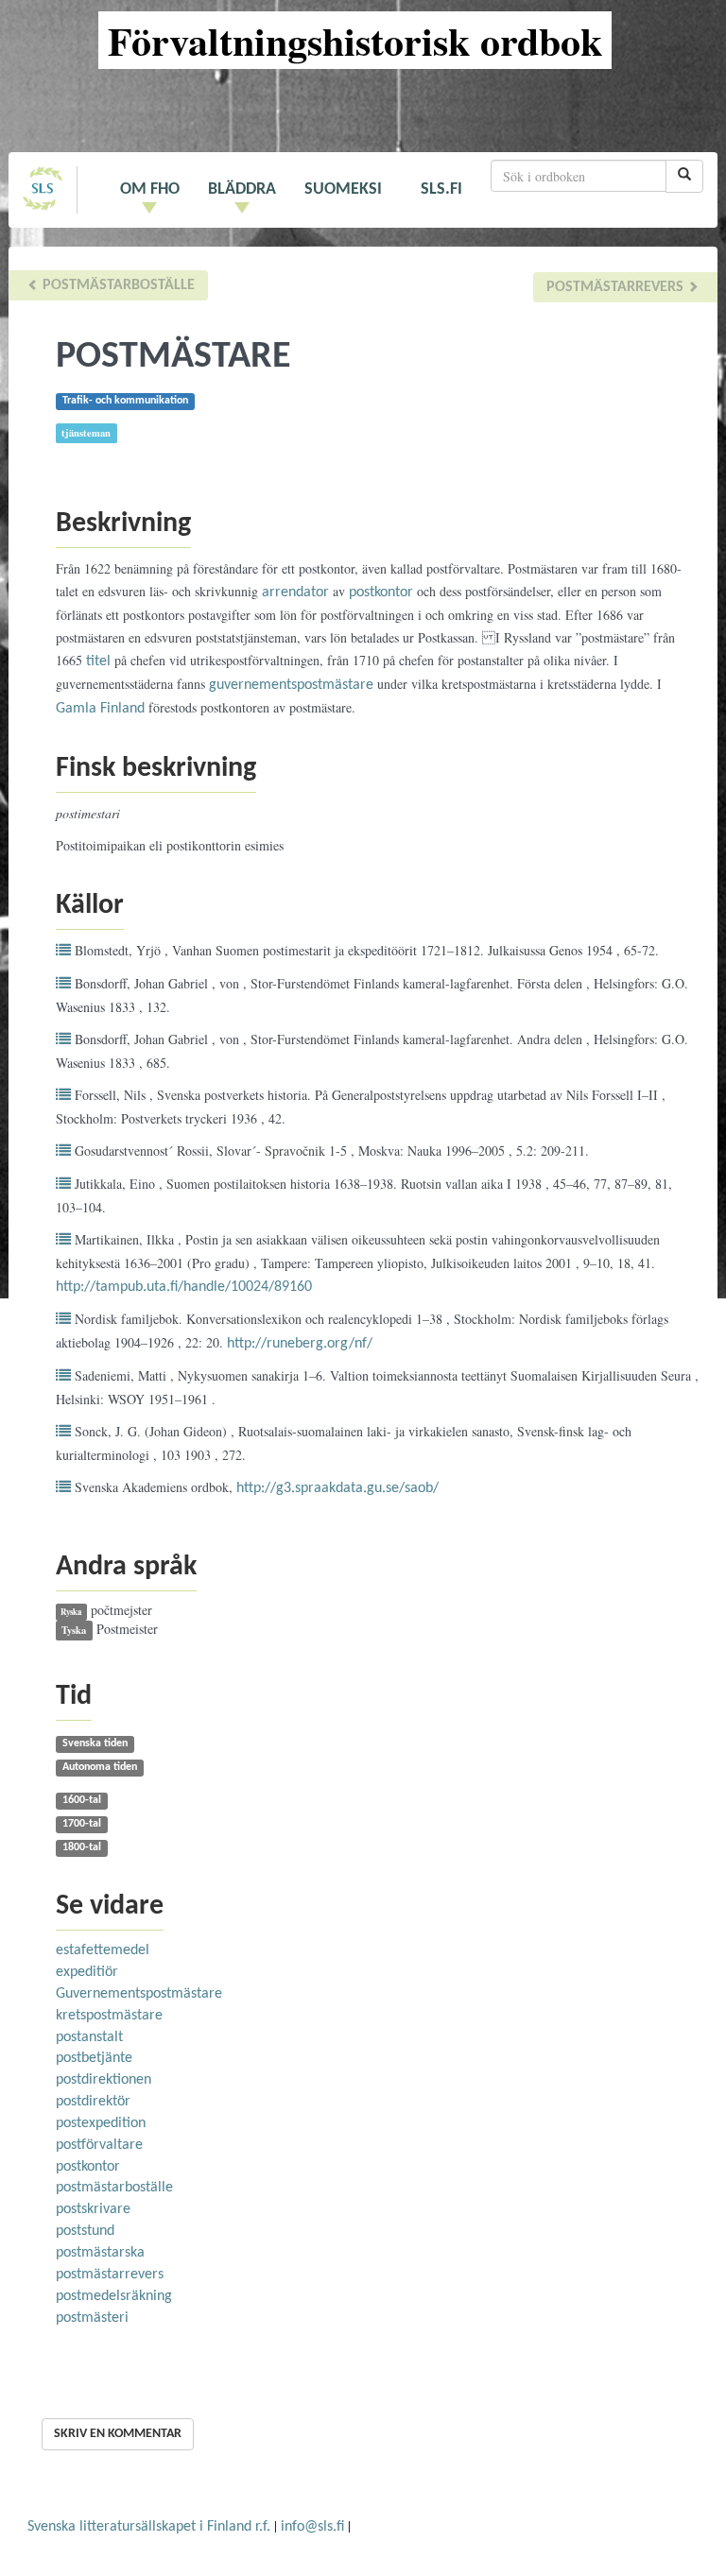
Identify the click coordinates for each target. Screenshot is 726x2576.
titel (98, 661)
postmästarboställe (117, 285)
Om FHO (150, 189)
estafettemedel (103, 1950)
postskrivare (93, 2209)
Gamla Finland (100, 709)
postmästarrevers (617, 287)
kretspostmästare (109, 2016)
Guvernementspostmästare (139, 1994)
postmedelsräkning (114, 2296)
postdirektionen (104, 2080)
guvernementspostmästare (291, 685)
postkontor (381, 592)
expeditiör (87, 1972)
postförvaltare (99, 2145)
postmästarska (100, 2253)
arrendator (295, 592)
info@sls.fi (312, 2527)
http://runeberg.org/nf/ (300, 1344)
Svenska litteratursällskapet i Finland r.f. (149, 2527)
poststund (85, 2231)
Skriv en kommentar (118, 2434)
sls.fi (441, 189)
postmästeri (92, 2318)
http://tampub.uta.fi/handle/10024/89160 (184, 1287)
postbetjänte (94, 2058)
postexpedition (101, 2123)
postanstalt (89, 2037)
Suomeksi (343, 189)
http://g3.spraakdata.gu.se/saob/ (337, 1488)
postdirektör (93, 2102)
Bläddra (242, 189)
